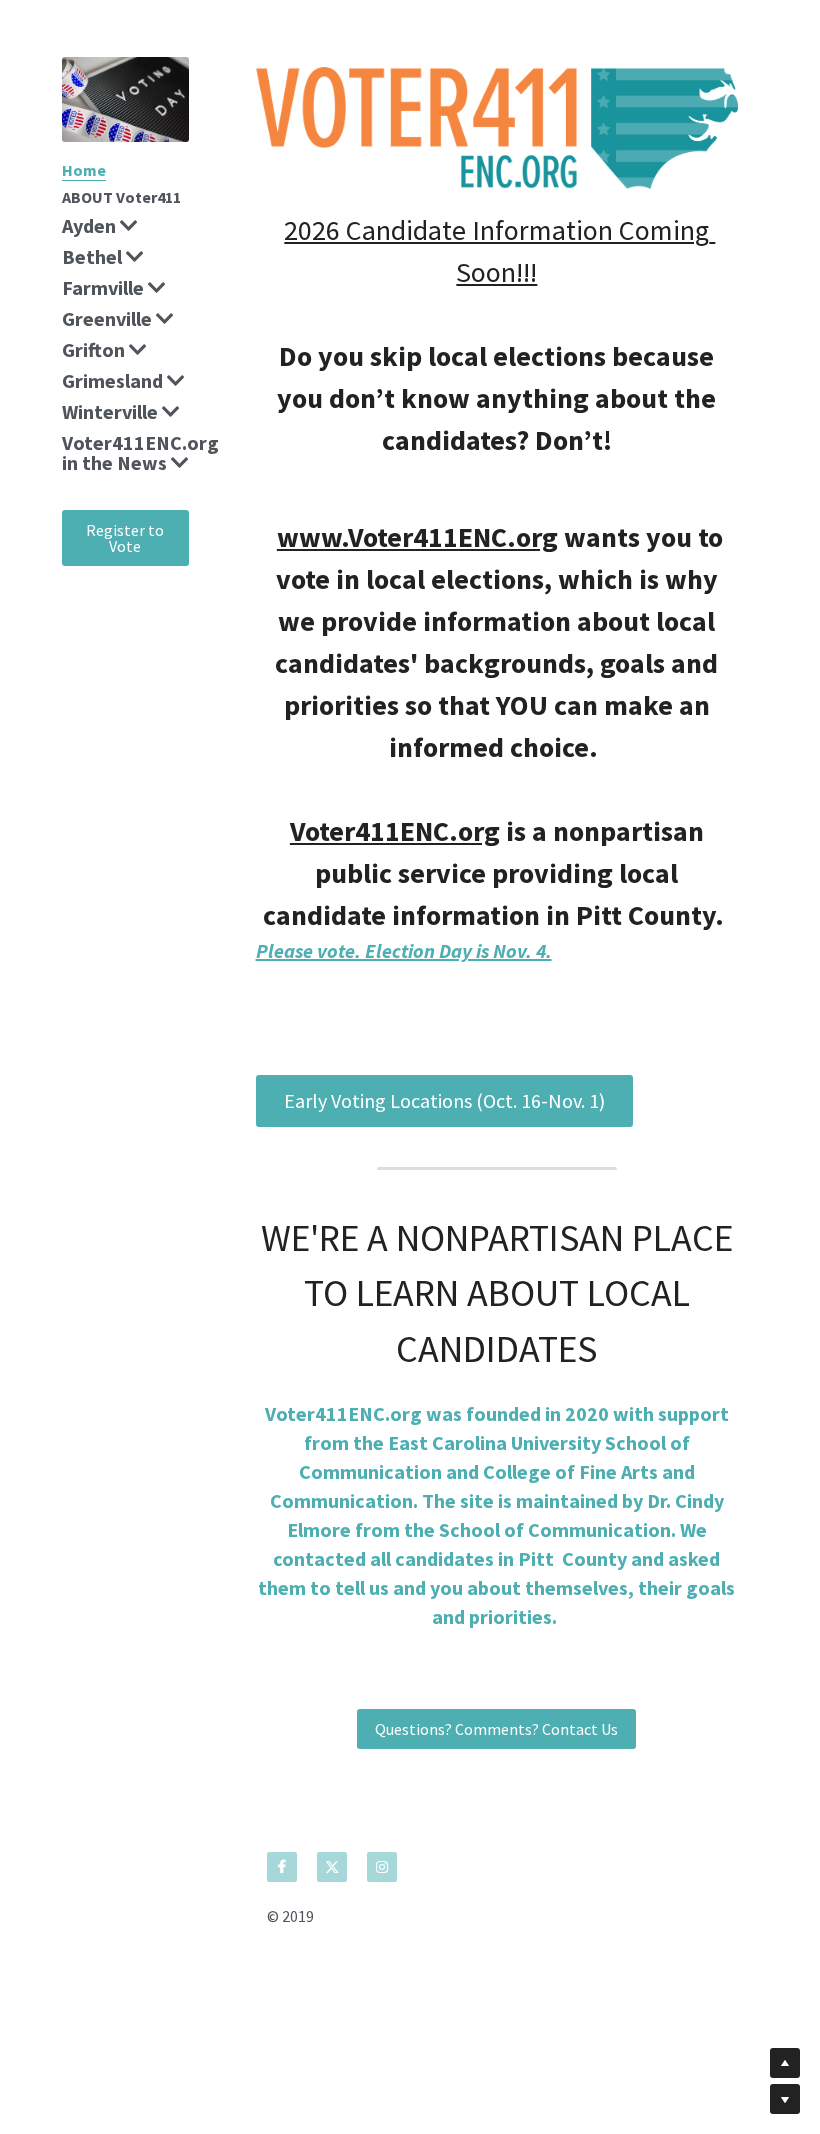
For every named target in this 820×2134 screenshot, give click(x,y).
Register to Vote (125, 538)
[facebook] (282, 1867)
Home (84, 170)
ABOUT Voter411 (121, 197)
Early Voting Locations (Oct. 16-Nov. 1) (444, 1100)
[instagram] (382, 1867)
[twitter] (332, 1867)
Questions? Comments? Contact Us (496, 1729)
